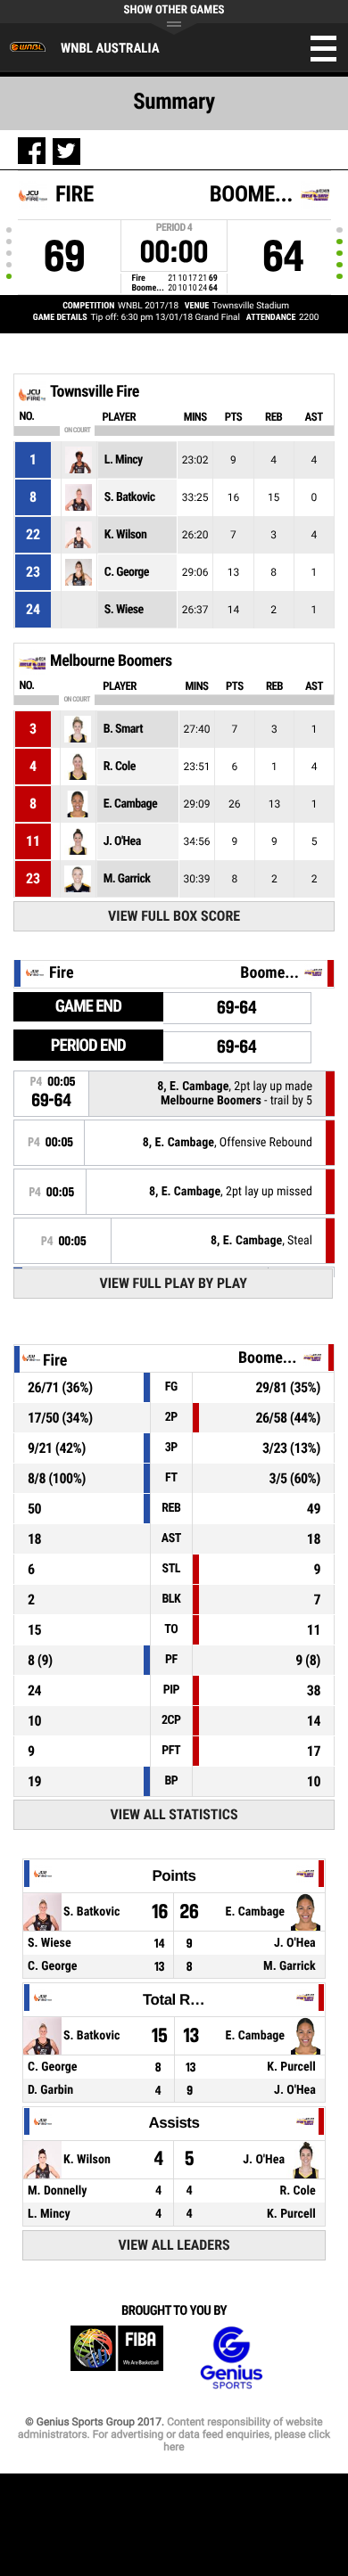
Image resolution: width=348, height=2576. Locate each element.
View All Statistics (174, 1814)
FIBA (117, 2358)
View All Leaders (174, 2245)
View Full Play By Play (174, 1283)
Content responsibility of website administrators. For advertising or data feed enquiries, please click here (174, 2434)
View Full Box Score (174, 916)
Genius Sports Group (231, 2358)
